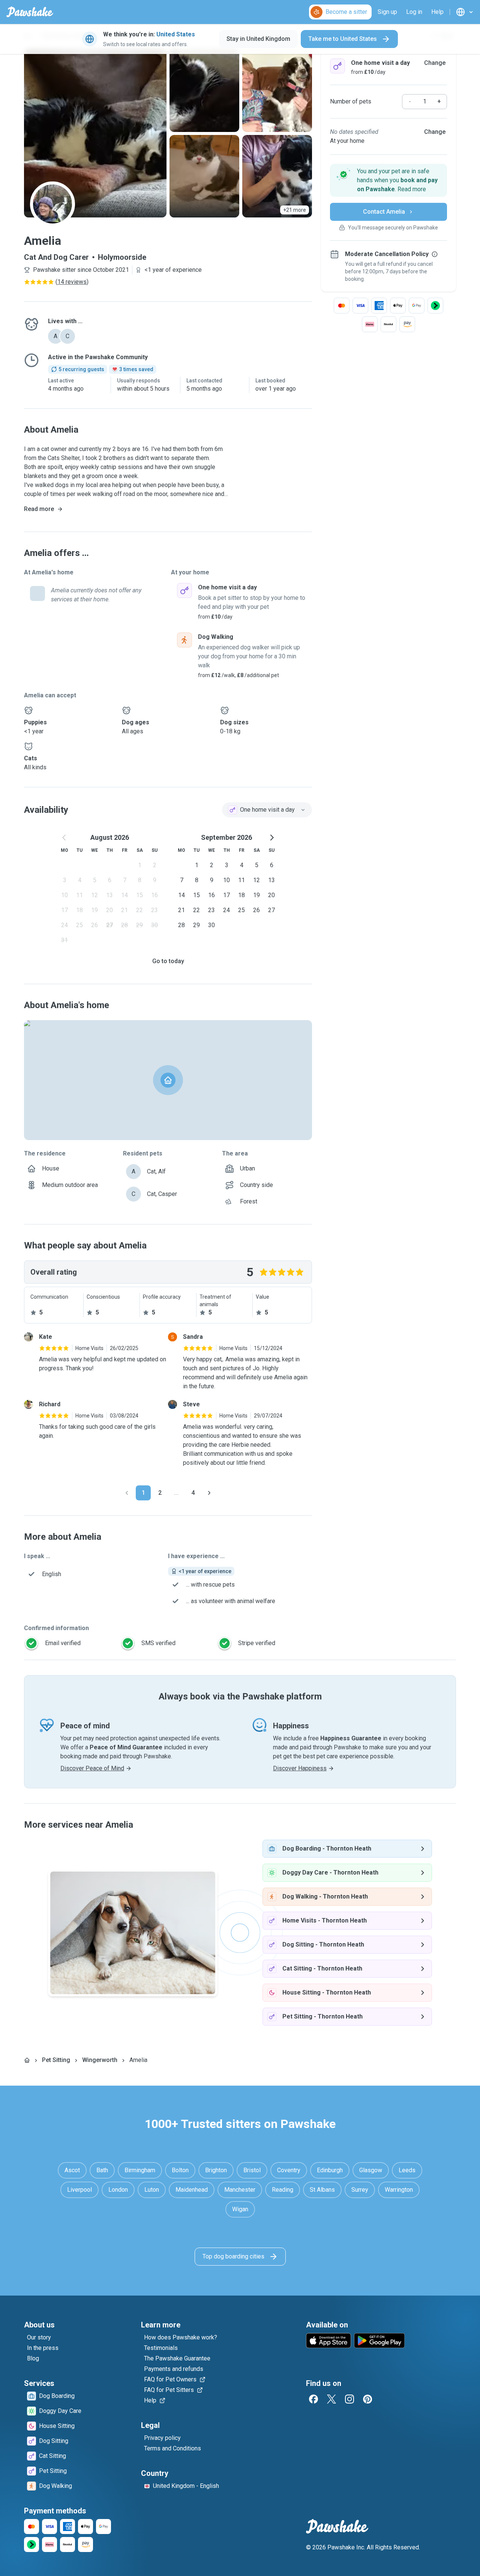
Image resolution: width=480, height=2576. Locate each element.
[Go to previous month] (64, 838)
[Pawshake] (30, 12)
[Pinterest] (367, 2399)
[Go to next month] (271, 838)
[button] (388, 180)
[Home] (27, 2060)
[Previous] (127, 1493)
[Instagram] (349, 2399)
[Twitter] (331, 2399)
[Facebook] (313, 2399)
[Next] (209, 1493)
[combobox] (267, 810)
